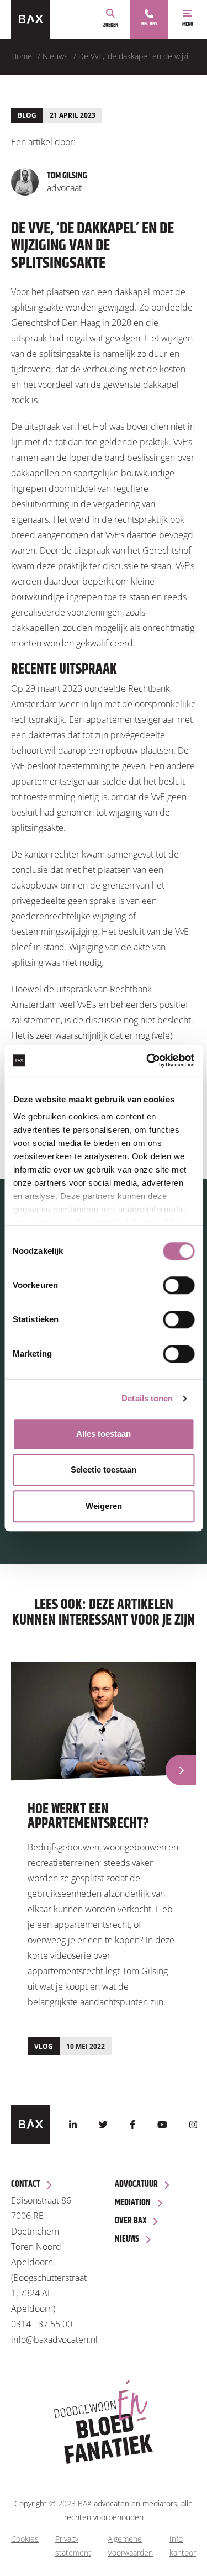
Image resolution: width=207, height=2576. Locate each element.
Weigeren (104, 1506)
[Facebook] (132, 2125)
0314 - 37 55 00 (42, 2324)
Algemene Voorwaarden (130, 2546)
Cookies (25, 2539)
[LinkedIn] (73, 2125)
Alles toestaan (104, 1434)
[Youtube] (162, 2125)
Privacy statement (73, 2546)
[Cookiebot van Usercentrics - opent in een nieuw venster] (147, 1060)
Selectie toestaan (104, 1470)
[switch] (179, 1285)
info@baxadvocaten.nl (54, 2340)
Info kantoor (183, 2546)
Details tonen (147, 1398)
